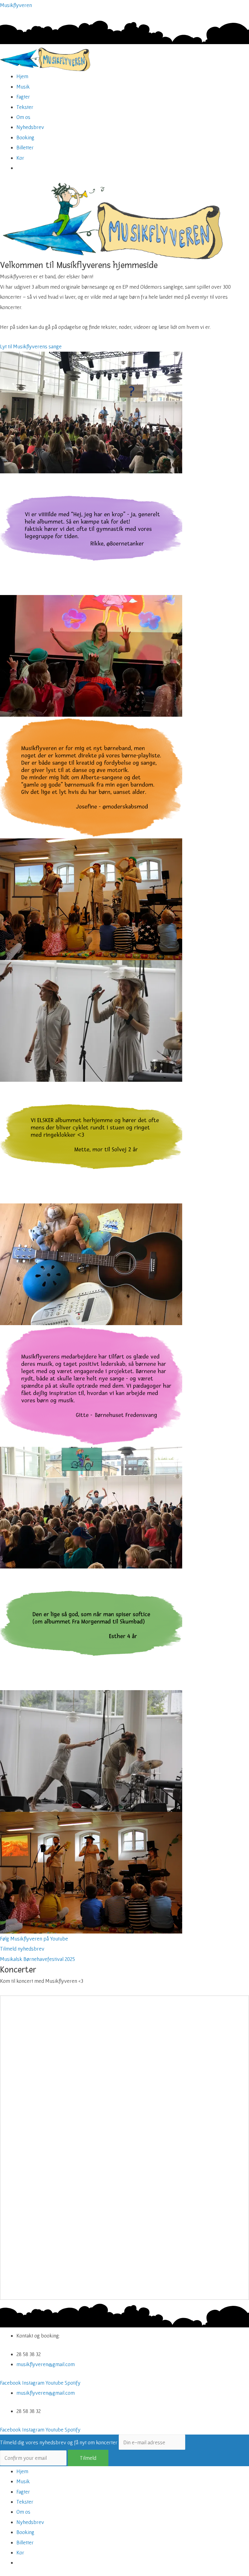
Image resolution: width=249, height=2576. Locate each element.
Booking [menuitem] (25, 2532)
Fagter (23, 97)
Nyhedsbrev (30, 127)
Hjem (22, 76)
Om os (23, 117)
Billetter (25, 147)
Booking (25, 137)
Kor (20, 158)
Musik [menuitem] (23, 2481)
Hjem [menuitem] (22, 2471)
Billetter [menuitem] (25, 2542)
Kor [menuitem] (20, 2552)
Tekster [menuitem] (25, 2502)
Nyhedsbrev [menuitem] (30, 2522)
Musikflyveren (16, 5)
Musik (23, 87)
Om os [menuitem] (23, 2512)
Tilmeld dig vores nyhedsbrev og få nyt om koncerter (59, 2442)
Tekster (25, 107)
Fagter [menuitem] (23, 2492)
